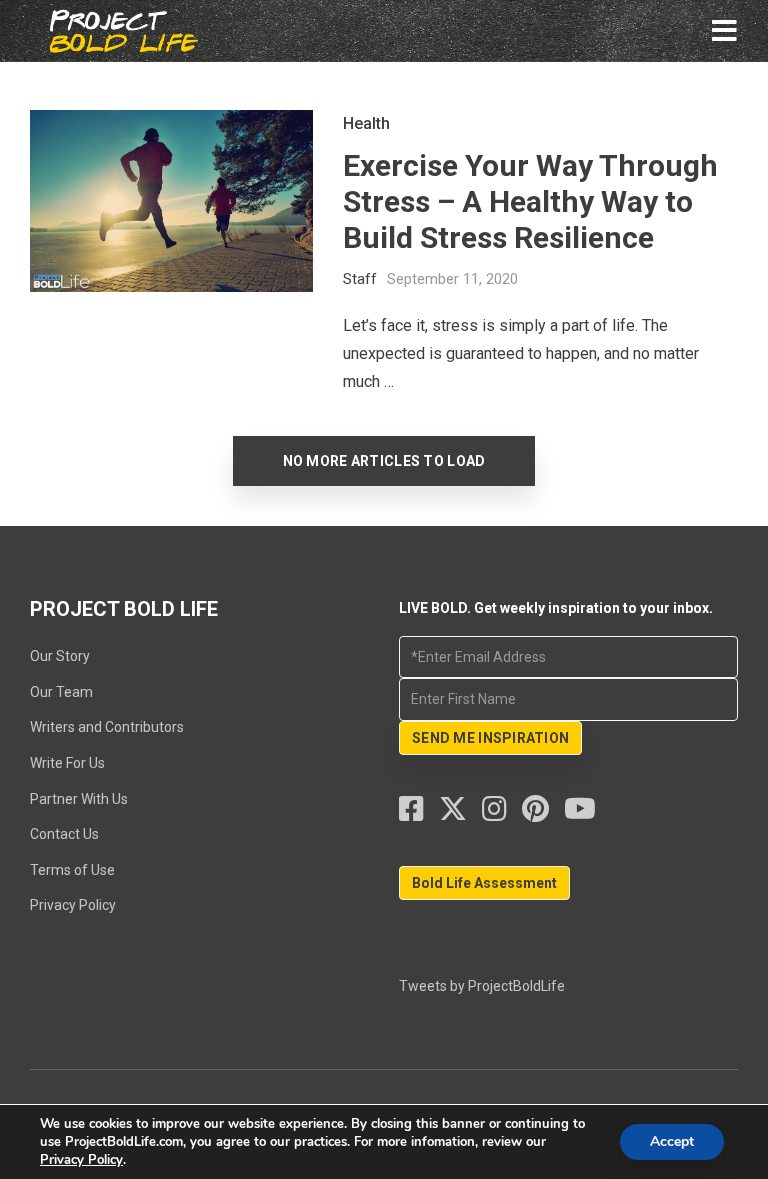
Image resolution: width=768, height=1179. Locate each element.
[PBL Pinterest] (543, 814)
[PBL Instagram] (502, 814)
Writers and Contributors (107, 727)
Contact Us (64, 834)
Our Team (61, 692)
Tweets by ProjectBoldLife (482, 986)
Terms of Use (72, 870)
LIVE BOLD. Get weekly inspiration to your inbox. (556, 608)
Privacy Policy (73, 905)
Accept (672, 1141)
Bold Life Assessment (484, 883)
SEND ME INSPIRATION (490, 738)
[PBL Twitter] (460, 814)
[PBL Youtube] (580, 814)
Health (366, 123)
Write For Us (67, 763)
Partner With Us (79, 799)
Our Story (60, 656)
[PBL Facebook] (419, 814)
